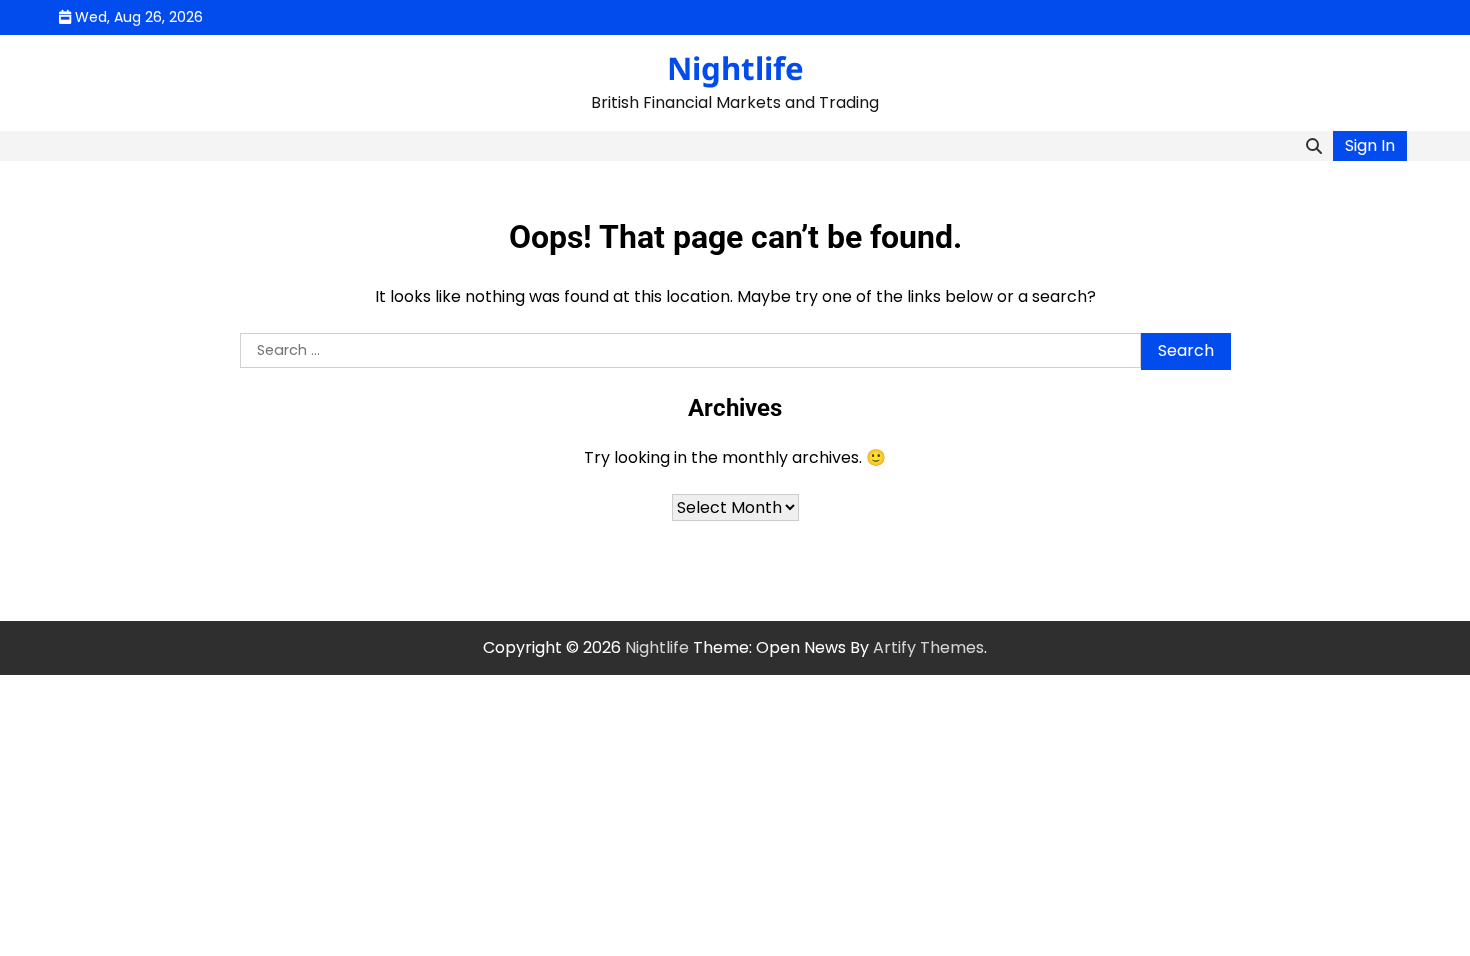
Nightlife (735, 68)
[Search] (1314, 146)
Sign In (1370, 145)
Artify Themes (928, 647)
